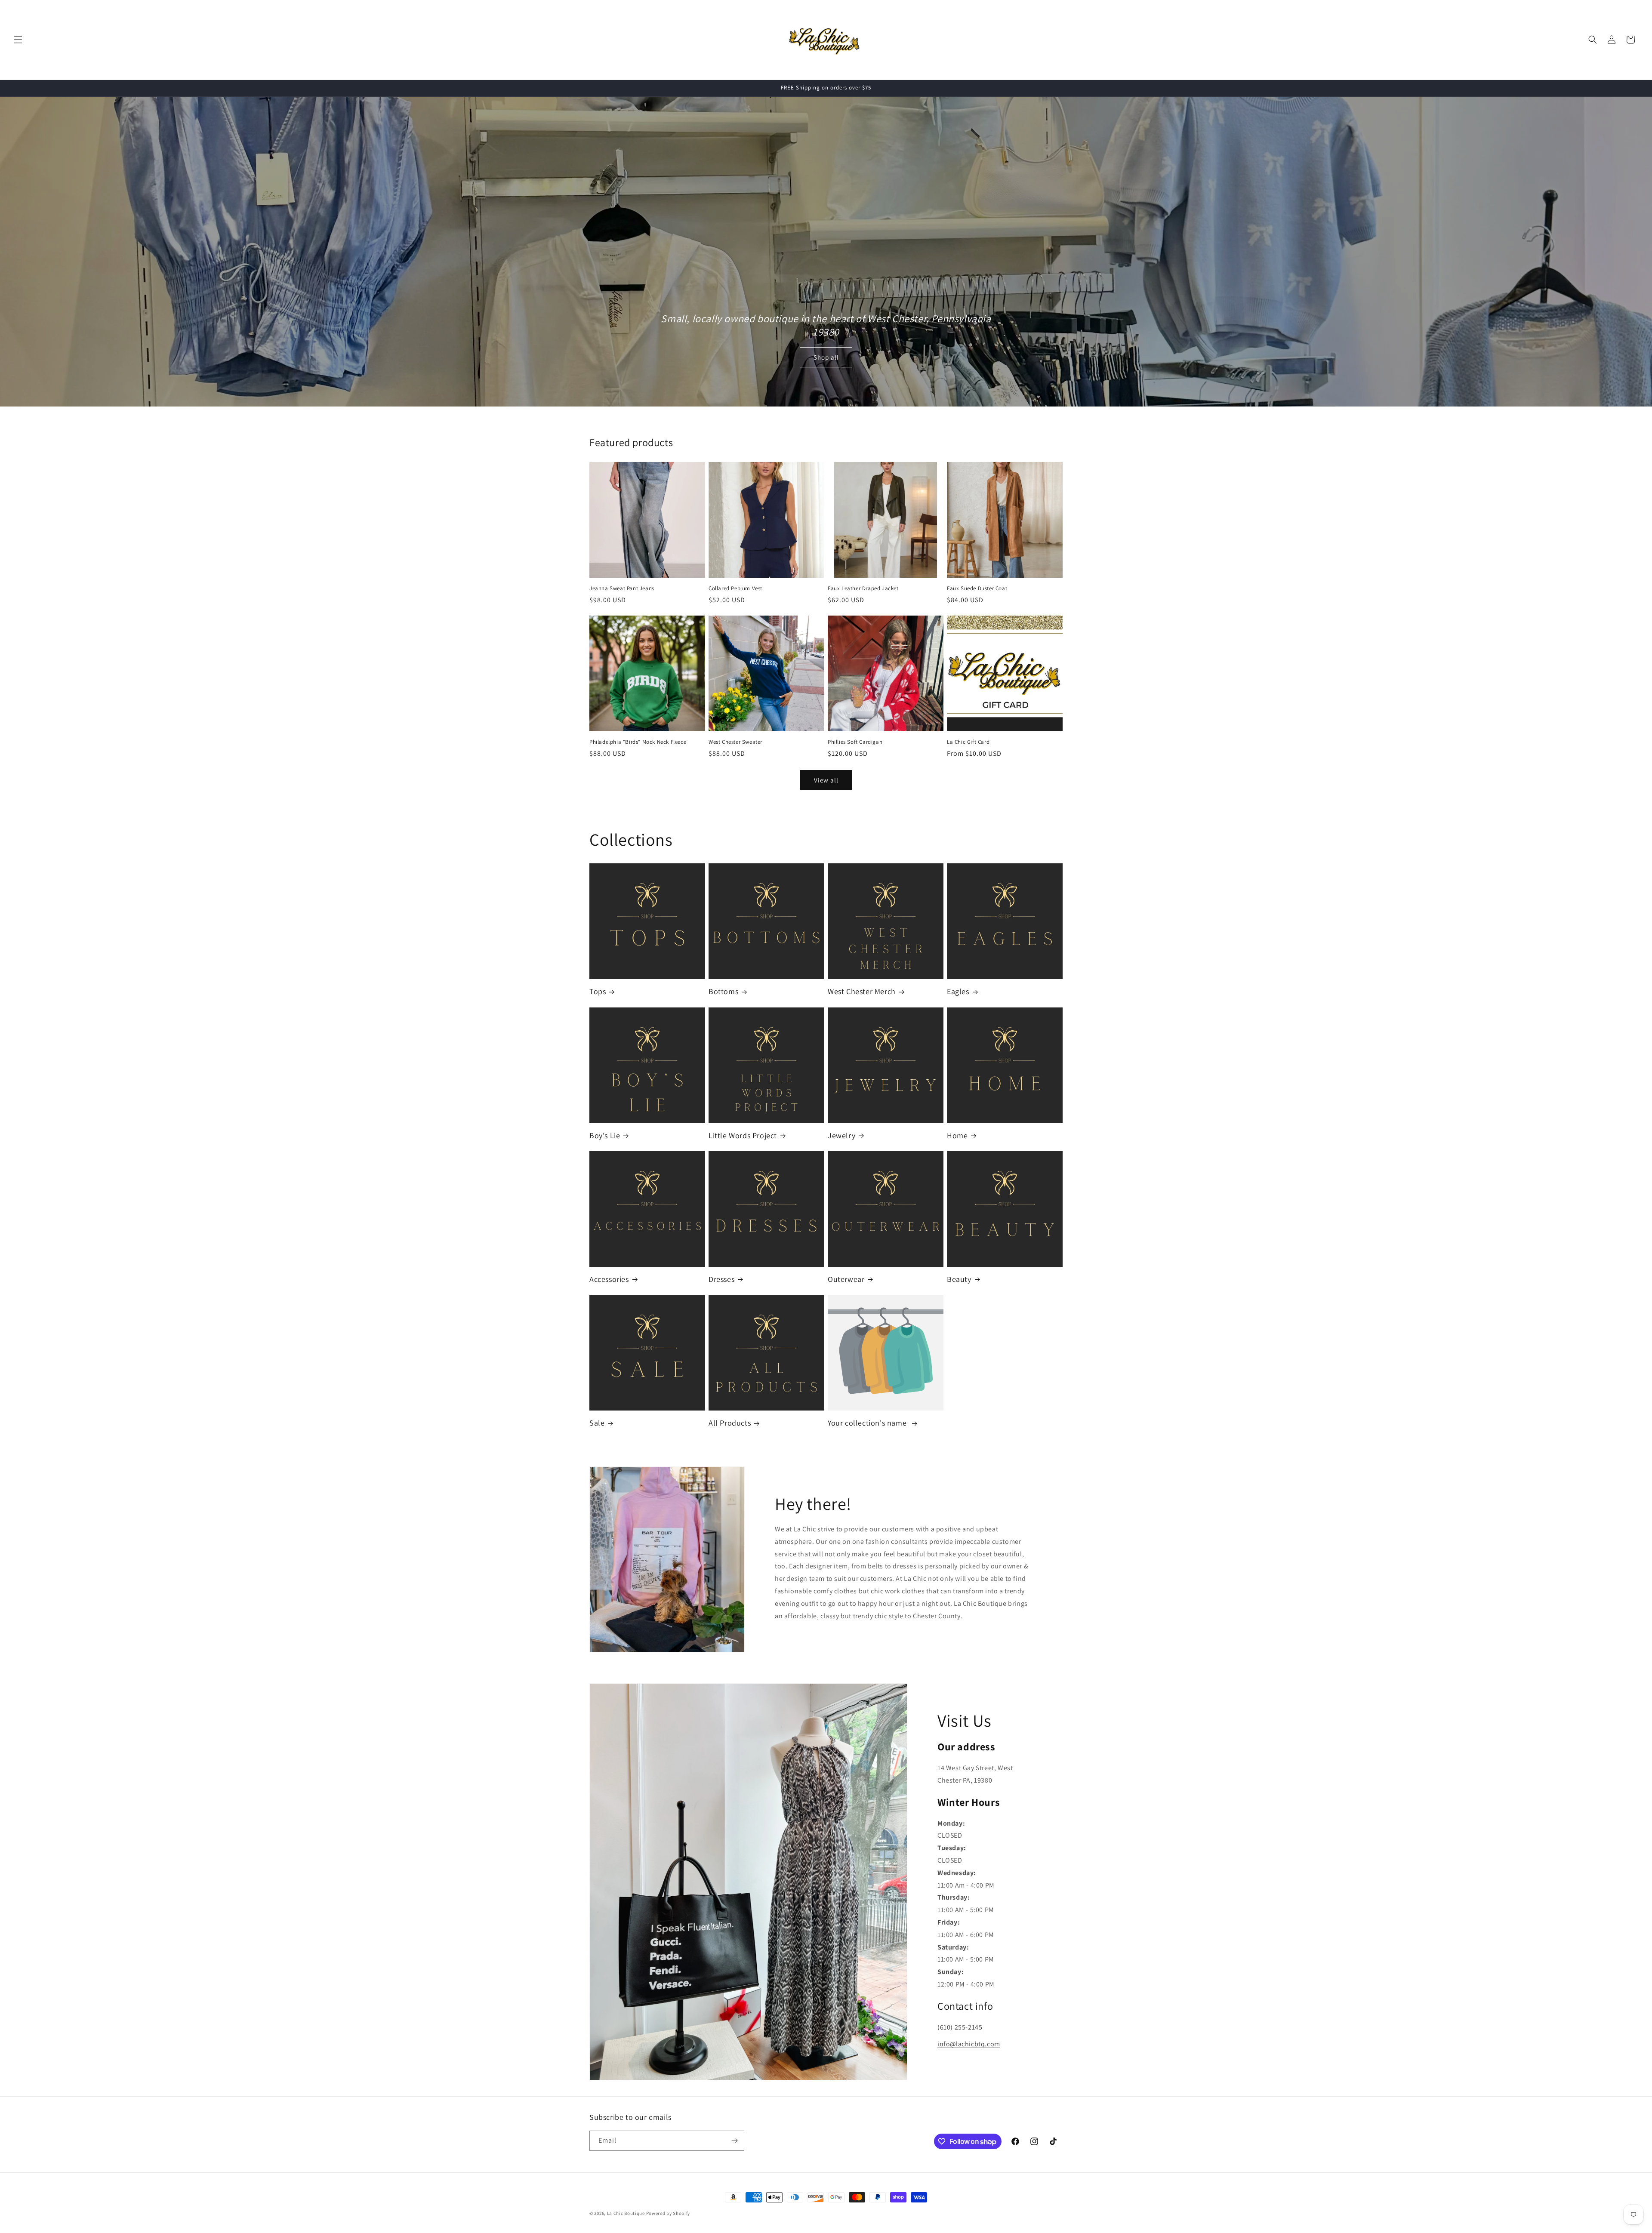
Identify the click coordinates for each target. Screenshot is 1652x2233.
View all (826, 780)
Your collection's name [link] (868, 1423)
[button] (18, 40)
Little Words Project (743, 1135)
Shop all (826, 357)
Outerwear (846, 1279)
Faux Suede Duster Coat (977, 588)
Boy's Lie (605, 1135)
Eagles (958, 991)
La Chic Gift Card (968, 742)
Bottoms (723, 991)
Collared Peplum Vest (735, 588)
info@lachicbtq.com (969, 2044)
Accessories (609, 1279)
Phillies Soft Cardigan (855, 742)
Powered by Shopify (668, 2213)
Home (957, 1135)
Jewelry (841, 1135)
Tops (598, 991)
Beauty (959, 1279)
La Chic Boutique (627, 2213)
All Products (730, 1423)
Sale (597, 1423)
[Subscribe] (734, 2141)
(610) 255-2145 (960, 2027)
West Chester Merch (862, 991)
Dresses (721, 1279)
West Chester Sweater (735, 742)
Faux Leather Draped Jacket (863, 588)
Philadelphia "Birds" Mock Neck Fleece (638, 742)
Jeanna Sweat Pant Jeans (622, 588)
